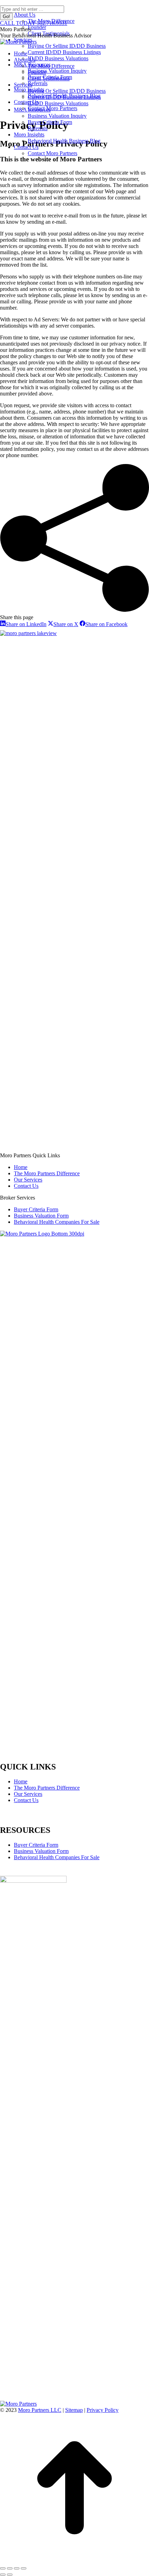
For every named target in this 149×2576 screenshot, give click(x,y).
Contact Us (26, 1800)
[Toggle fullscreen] (17, 2568)
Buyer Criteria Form (36, 1845)
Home (21, 1781)
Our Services (28, 1794)
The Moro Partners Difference (47, 1788)
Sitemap (74, 2410)
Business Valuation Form (41, 1851)
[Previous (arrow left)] (3, 2575)
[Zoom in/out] (24, 2568)
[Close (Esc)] (3, 2568)
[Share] (10, 2568)
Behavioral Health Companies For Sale (57, 1857)
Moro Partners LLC (40, 2410)
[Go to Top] (74, 2560)
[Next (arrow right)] (10, 2575)
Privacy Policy (103, 2410)
